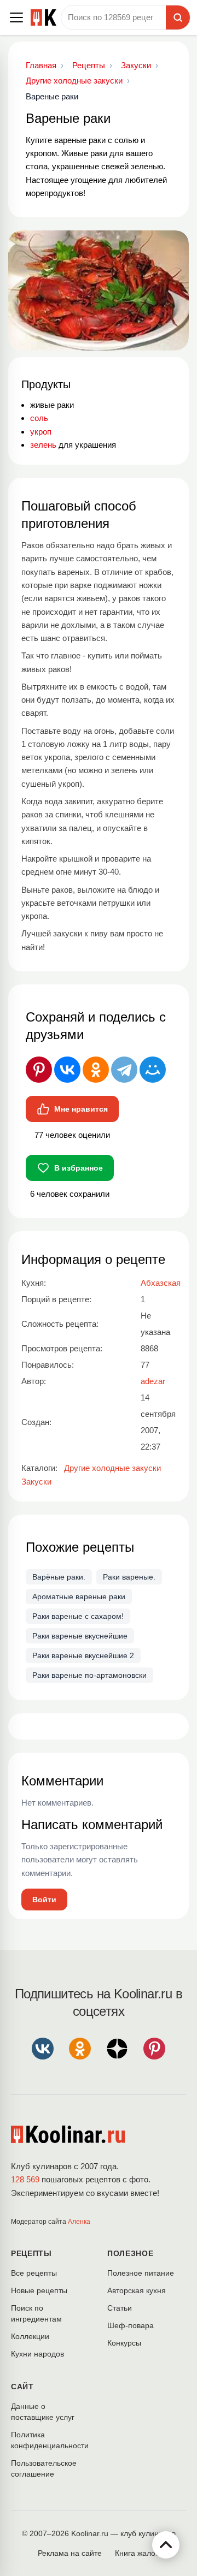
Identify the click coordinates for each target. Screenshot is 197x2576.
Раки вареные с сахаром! (78, 1616)
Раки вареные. (129, 1577)
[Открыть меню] (16, 17)
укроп (41, 432)
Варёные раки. (59, 1577)
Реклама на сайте (70, 2553)
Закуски (36, 1482)
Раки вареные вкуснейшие (80, 1636)
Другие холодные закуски (112, 1468)
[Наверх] (166, 2545)
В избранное (79, 1168)
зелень (43, 445)
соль (39, 418)
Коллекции (30, 2336)
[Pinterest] (39, 1070)
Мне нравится (81, 1109)
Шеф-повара (131, 2325)
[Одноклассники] (96, 1070)
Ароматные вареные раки (79, 1596)
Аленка (79, 2222)
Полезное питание (141, 2273)
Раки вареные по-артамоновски (89, 1675)
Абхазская (161, 1283)
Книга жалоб (137, 2553)
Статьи (120, 2308)
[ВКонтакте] (67, 1070)
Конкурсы (124, 2343)
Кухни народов (37, 2354)
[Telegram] (124, 1070)
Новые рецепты (39, 2290)
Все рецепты (34, 2273)
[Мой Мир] (153, 1070)
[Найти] (178, 17)
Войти (44, 1900)
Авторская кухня (137, 2290)
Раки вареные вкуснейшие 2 (83, 1655)
